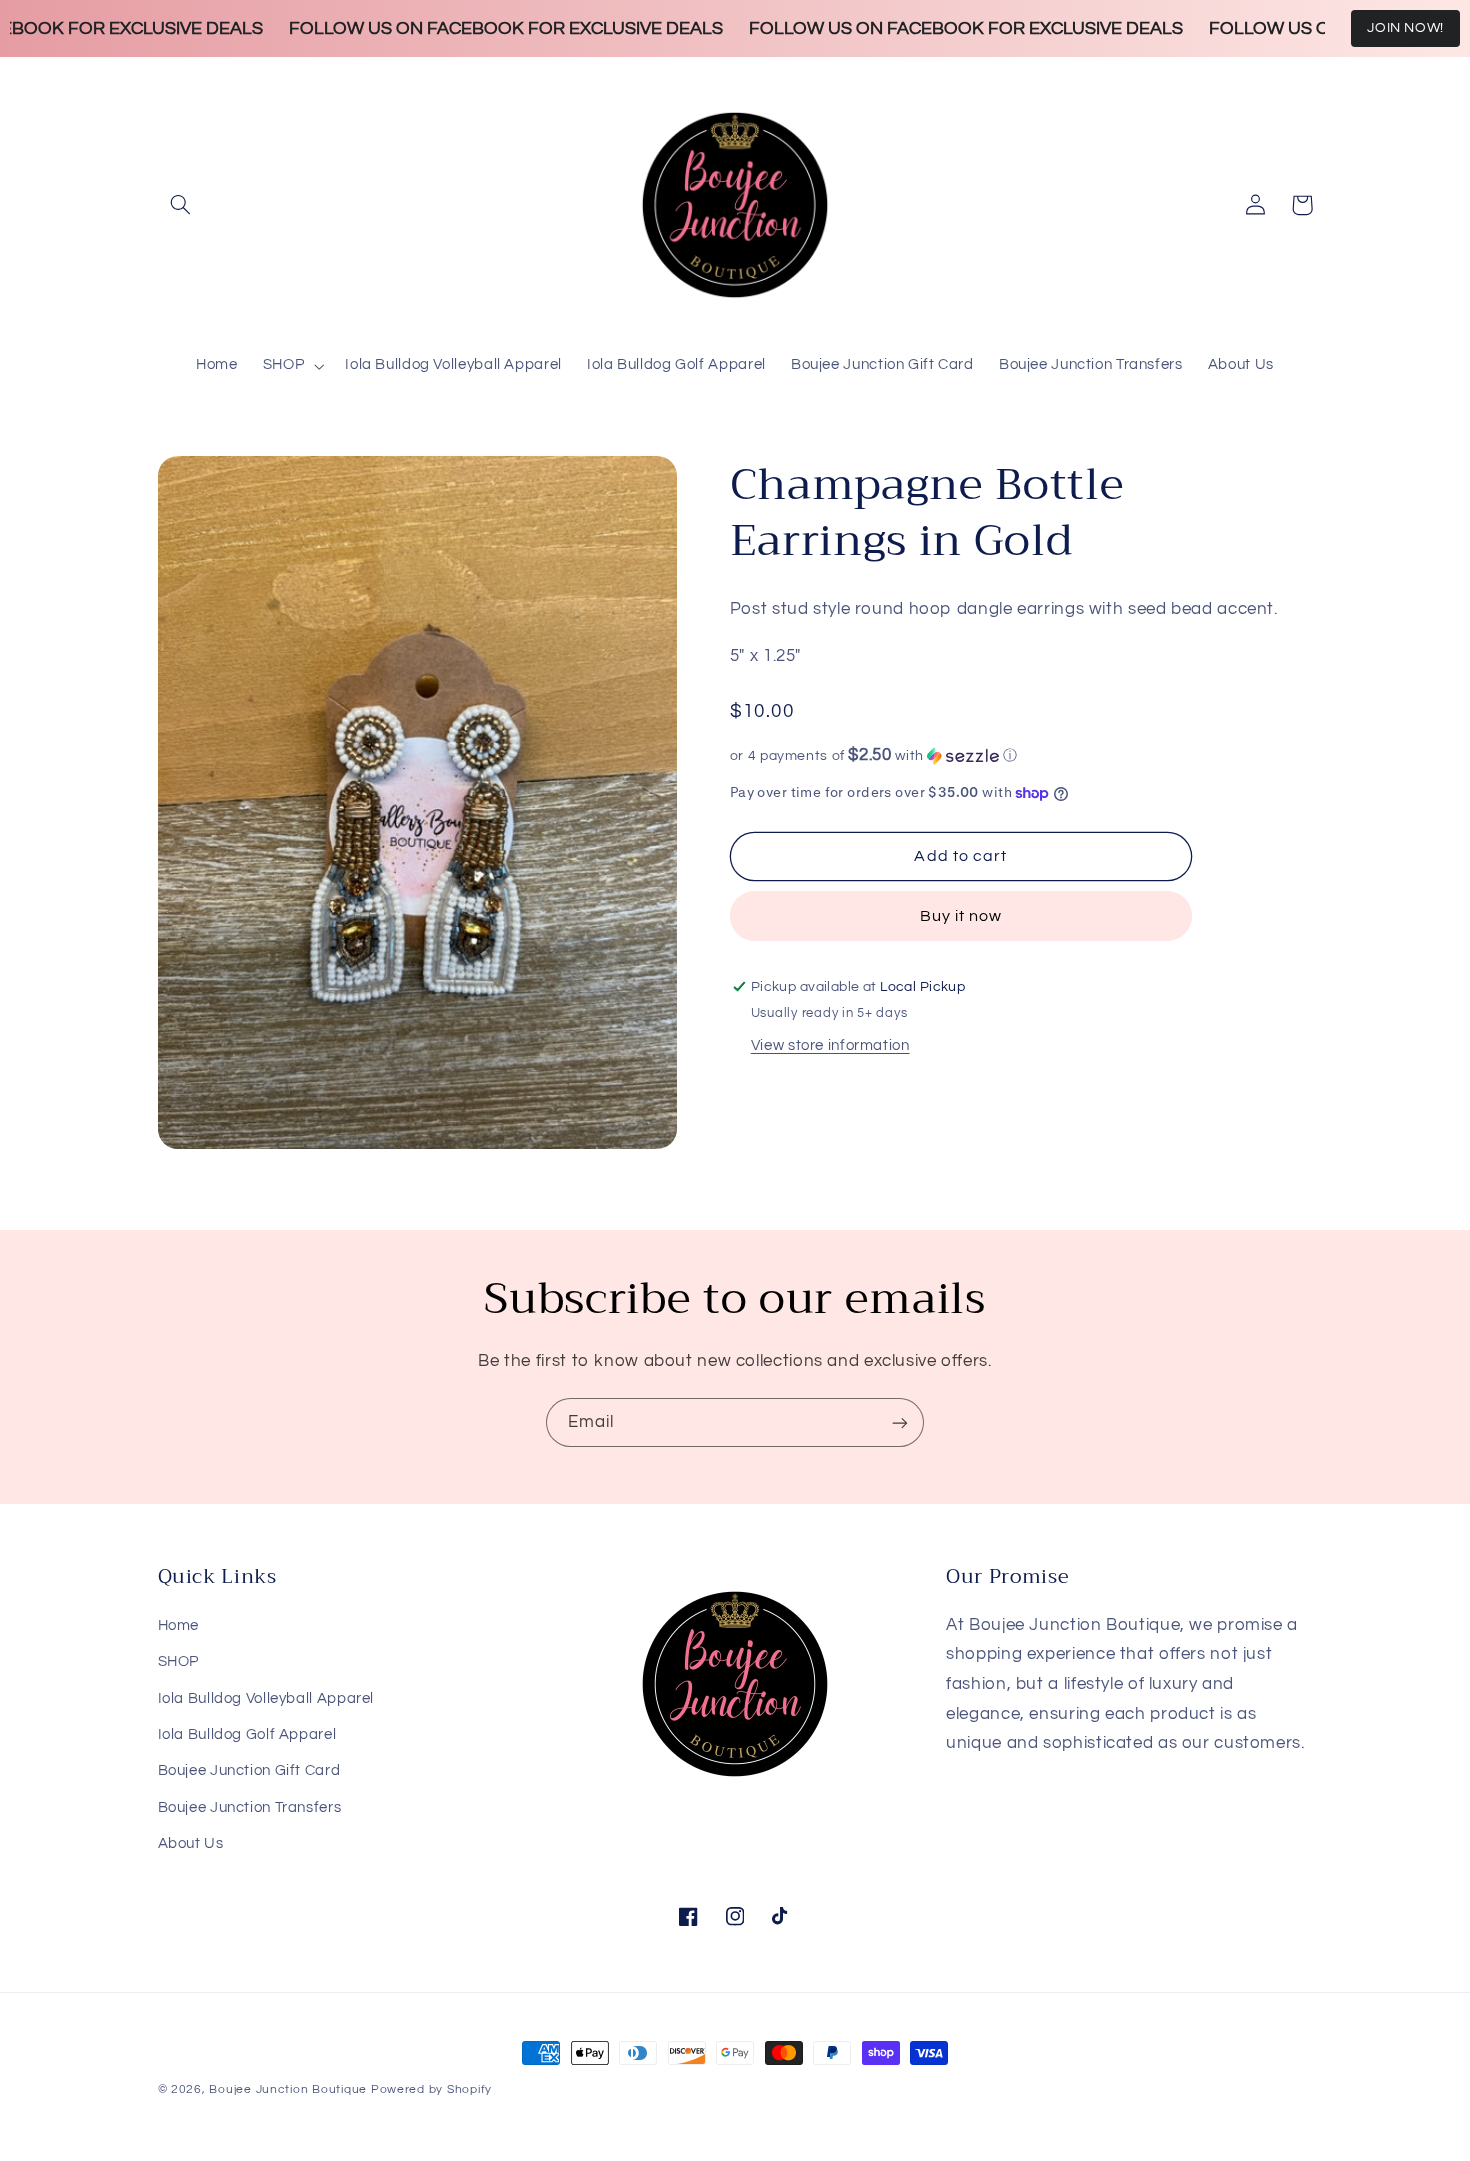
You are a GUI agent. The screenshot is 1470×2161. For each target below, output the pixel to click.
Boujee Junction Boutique (288, 2089)
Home (179, 1625)
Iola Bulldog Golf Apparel (247, 1734)
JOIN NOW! (1405, 28)
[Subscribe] (900, 1422)
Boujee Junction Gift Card (249, 1770)
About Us (191, 1843)
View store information (830, 1045)
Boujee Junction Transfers (250, 1807)
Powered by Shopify (431, 2089)
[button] (181, 205)
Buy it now (961, 916)
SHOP (179, 1661)
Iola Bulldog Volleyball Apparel (266, 1698)
